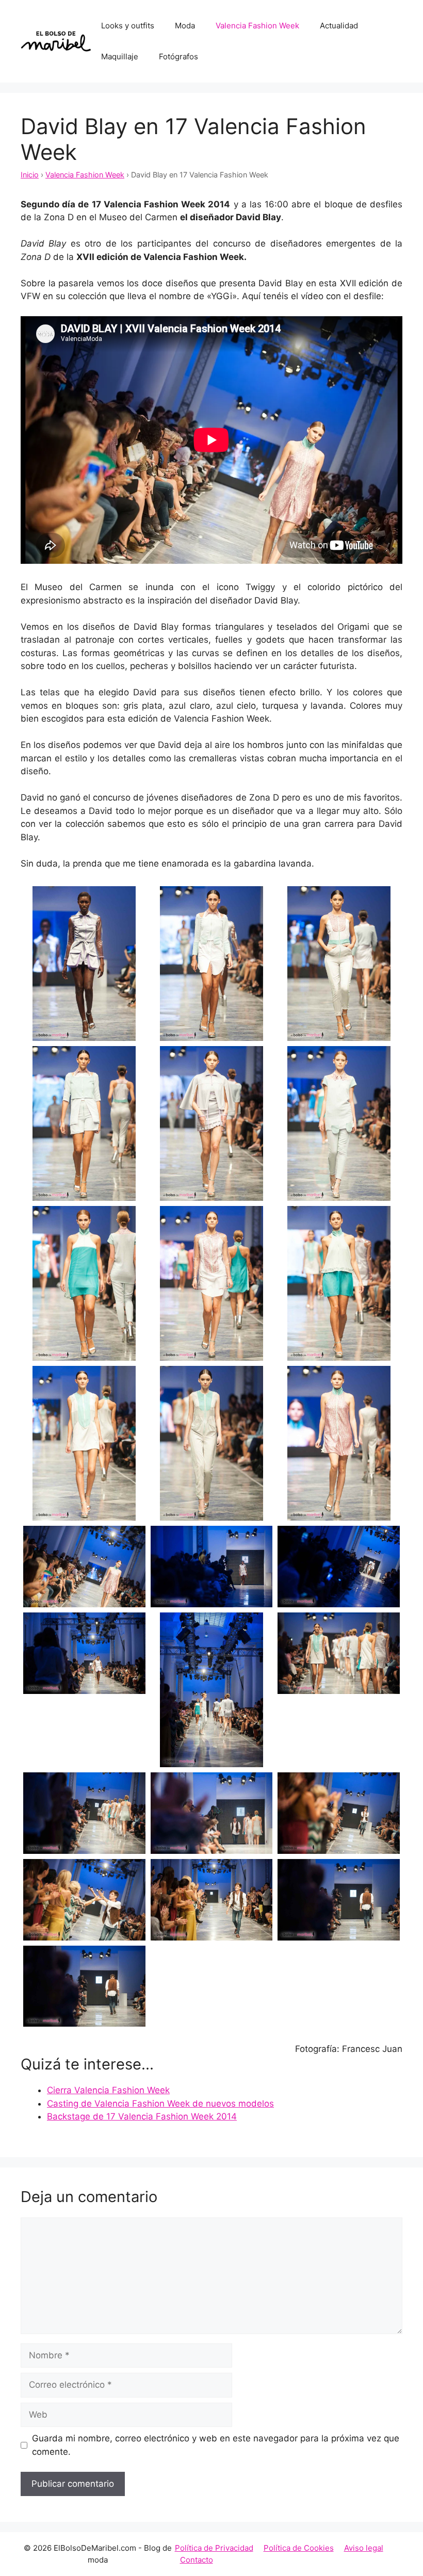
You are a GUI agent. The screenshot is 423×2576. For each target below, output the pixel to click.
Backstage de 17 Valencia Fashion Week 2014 (142, 2116)
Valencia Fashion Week (257, 26)
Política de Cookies (299, 2548)
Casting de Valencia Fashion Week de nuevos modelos (160, 2104)
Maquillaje (120, 56)
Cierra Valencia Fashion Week (108, 2090)
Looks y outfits (128, 26)
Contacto (197, 2560)
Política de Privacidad (214, 2548)
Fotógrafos (178, 56)
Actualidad (339, 26)
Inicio (30, 175)
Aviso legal (364, 2548)
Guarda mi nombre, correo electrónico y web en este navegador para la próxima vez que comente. (216, 2445)
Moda (185, 26)
